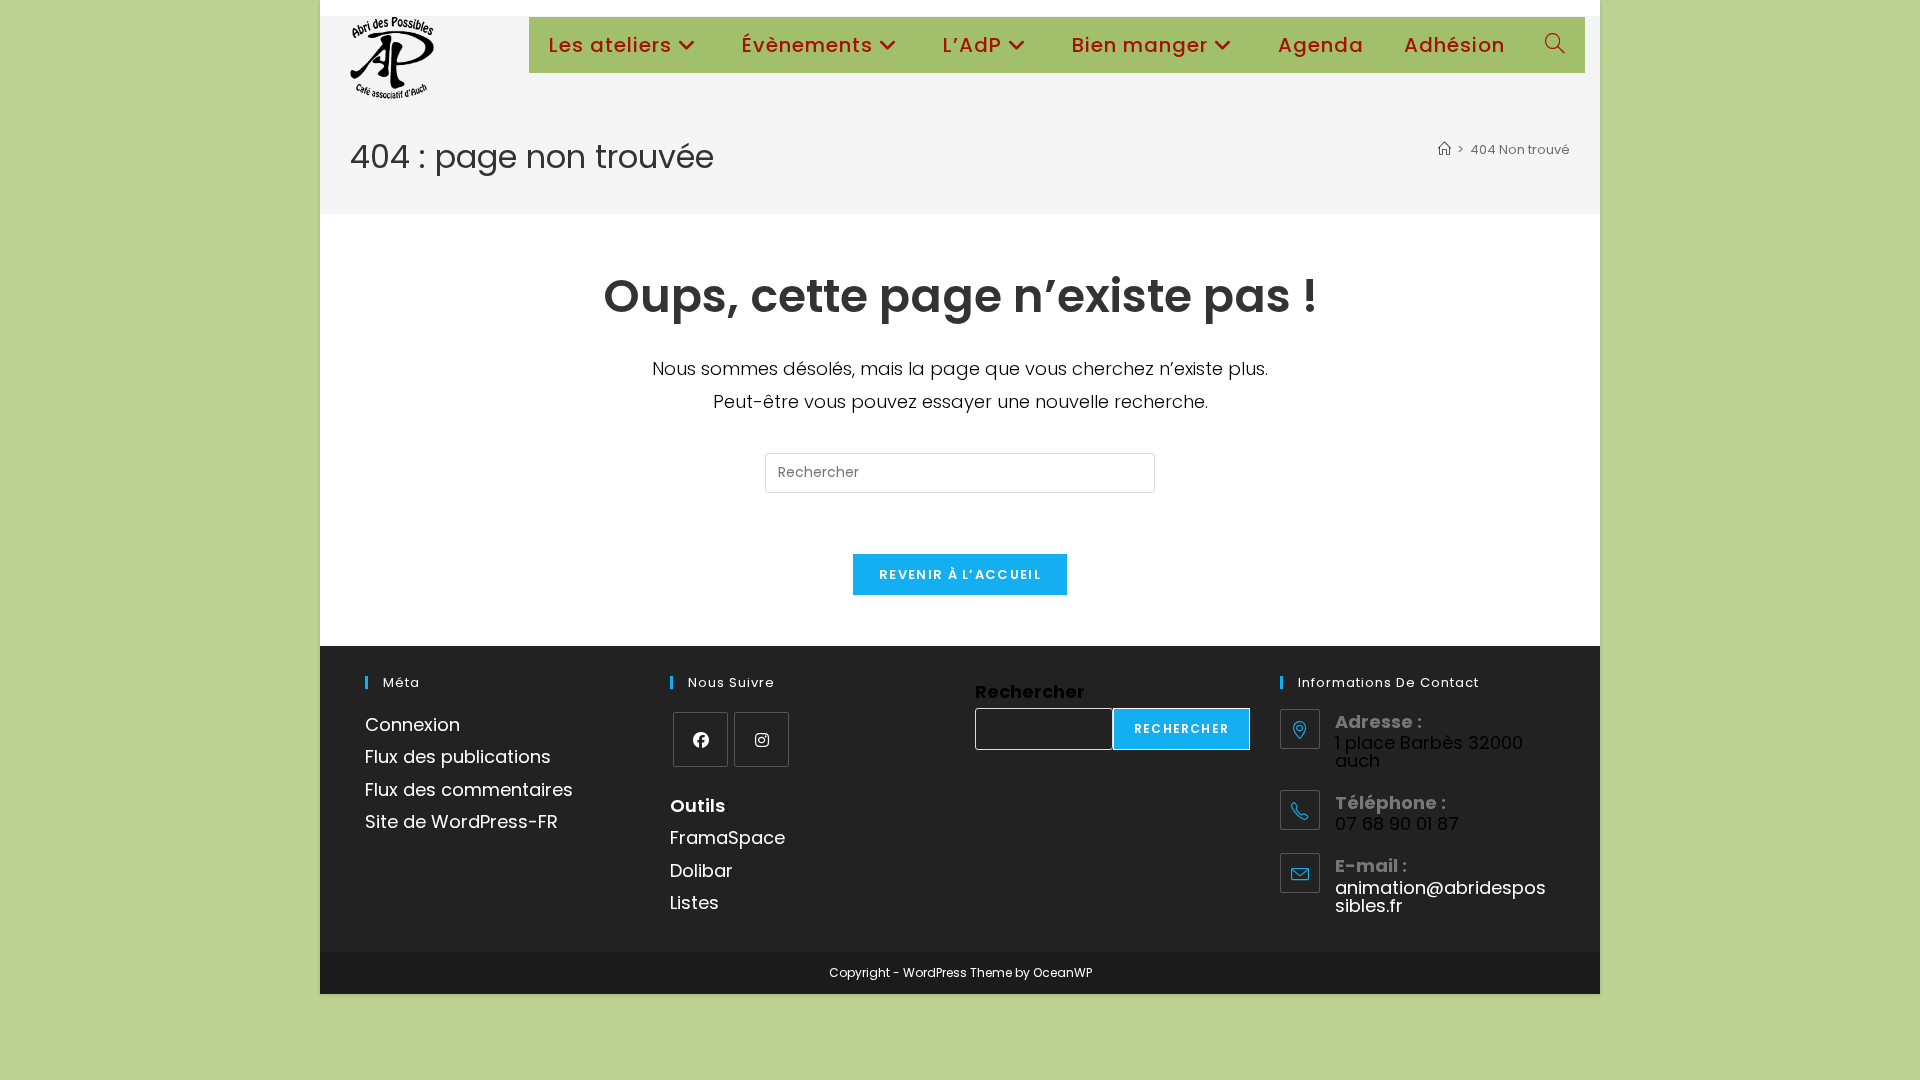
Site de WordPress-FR (461, 821)
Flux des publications (458, 756)
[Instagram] (761, 739)
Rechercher (1030, 691)
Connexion (412, 724)
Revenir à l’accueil (960, 574)
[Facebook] (700, 739)
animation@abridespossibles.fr (1440, 896)
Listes (694, 902)
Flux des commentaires (469, 789)
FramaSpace (727, 837)
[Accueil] (1444, 149)
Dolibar (701, 870)
